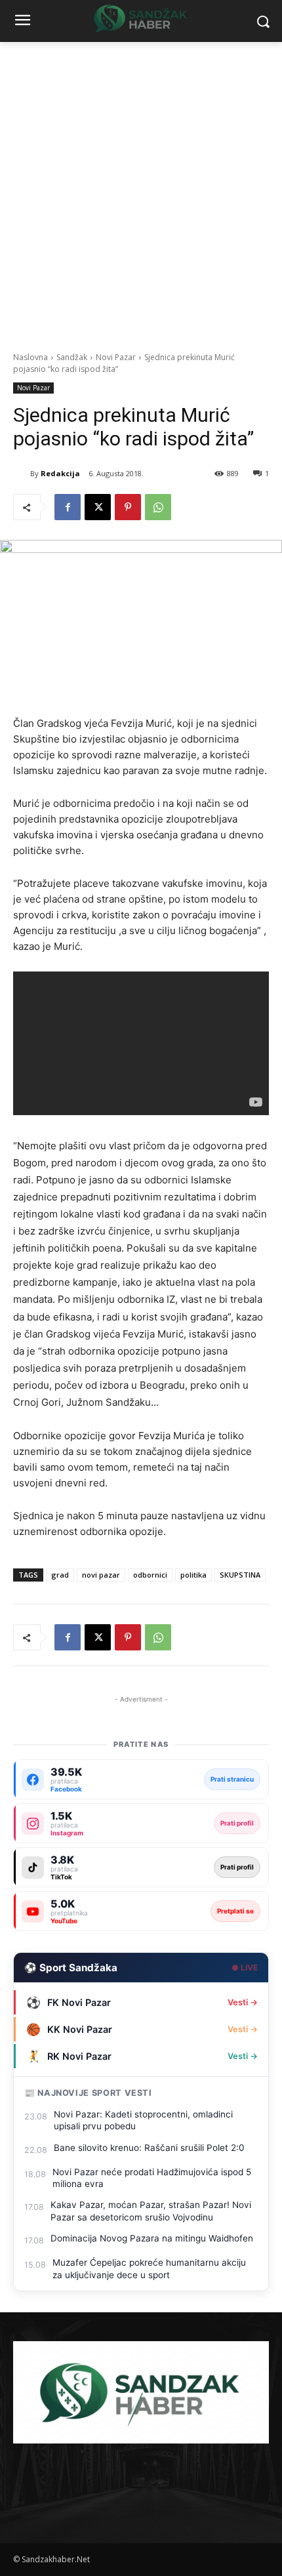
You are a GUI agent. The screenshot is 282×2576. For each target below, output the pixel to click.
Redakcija (60, 473)
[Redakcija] (22, 474)
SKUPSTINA (240, 1575)
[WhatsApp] (158, 507)
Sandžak (72, 357)
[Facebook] (68, 507)
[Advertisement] (141, 190)
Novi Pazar (116, 357)
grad (60, 1575)
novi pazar (101, 1575)
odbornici (150, 1575)
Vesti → (243, 2002)
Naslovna (30, 357)
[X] (98, 507)
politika (193, 1575)
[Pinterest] (128, 507)
